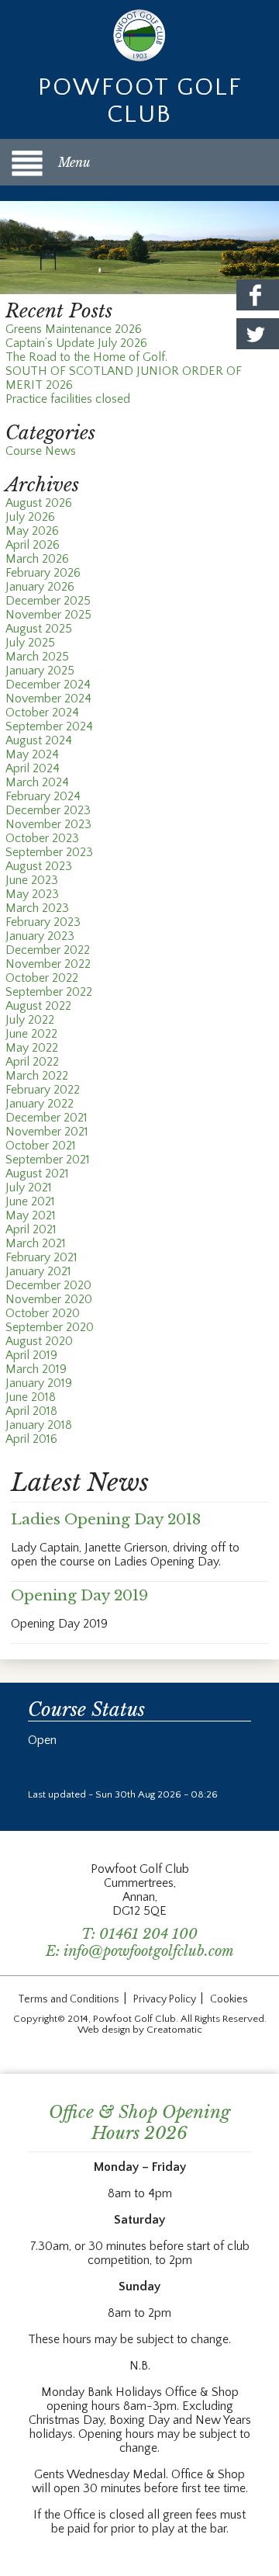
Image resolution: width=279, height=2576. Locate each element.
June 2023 (32, 880)
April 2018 (31, 1411)
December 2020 (48, 1285)
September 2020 (50, 1327)
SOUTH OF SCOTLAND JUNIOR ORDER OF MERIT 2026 (124, 378)
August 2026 (39, 503)
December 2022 (48, 950)
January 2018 (39, 1425)
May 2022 (32, 1048)
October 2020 (43, 1313)
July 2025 (30, 643)
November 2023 (48, 824)
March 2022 (37, 1076)
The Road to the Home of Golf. (86, 357)
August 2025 (39, 629)
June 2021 (30, 1201)
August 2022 (38, 1006)
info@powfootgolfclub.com (149, 1951)
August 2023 (39, 866)
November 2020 (49, 1299)
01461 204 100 (148, 1934)
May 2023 (32, 894)
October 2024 (42, 712)
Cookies (229, 1999)
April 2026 (33, 545)
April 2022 (32, 1062)
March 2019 (36, 1369)
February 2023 (43, 922)
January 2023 (40, 936)
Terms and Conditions (69, 1999)
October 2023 (42, 838)
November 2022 (48, 964)
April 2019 (31, 1355)
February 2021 (41, 1257)
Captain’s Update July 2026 (76, 343)
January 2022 (40, 1104)
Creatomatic (174, 2030)
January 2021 (38, 1271)
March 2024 (37, 782)
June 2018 (31, 1397)
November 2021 (47, 1132)
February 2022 (43, 1090)
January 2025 (40, 671)
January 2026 (40, 587)
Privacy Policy (165, 1999)
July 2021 (29, 1187)
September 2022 (49, 992)
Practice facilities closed (68, 399)
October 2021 (41, 1146)
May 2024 (32, 754)
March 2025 (37, 657)
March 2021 (36, 1243)
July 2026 (30, 517)
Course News (41, 451)
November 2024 (48, 699)
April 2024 (33, 768)
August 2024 (39, 740)
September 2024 (49, 726)
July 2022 (30, 1020)
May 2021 (31, 1215)
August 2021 (37, 1174)
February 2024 (43, 796)
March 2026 (37, 559)
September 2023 (49, 852)
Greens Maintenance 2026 (74, 329)
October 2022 (42, 978)
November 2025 (48, 615)
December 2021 (46, 1118)
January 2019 (39, 1383)
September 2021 (48, 1160)
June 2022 (31, 1034)
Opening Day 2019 (79, 1595)
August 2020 (39, 1341)
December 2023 (48, 810)
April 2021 (31, 1229)
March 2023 (37, 908)
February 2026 (43, 573)
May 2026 (32, 531)
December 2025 (48, 601)
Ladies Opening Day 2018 (106, 1519)
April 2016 (31, 1439)
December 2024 (48, 685)
